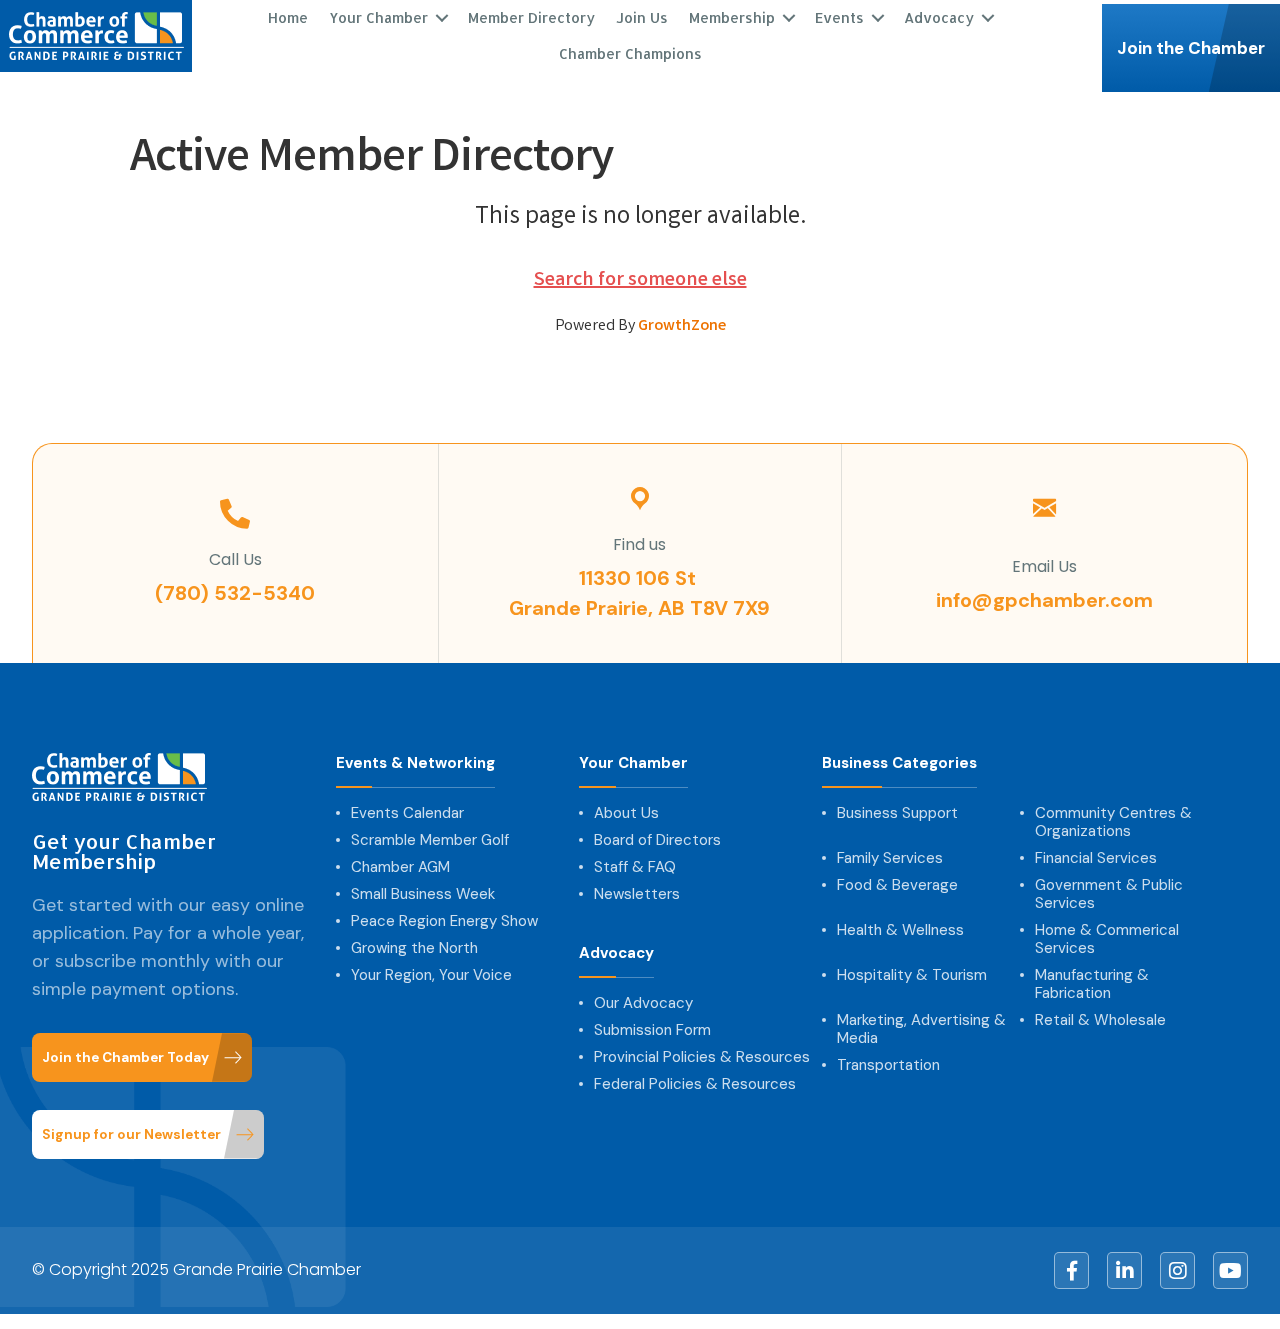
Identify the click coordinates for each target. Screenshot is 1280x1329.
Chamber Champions (630, 53)
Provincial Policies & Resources (702, 1057)
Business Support (897, 813)
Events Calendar (407, 813)
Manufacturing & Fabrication (1092, 984)
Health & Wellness (900, 930)
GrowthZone (682, 326)
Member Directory (531, 17)
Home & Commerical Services (1107, 939)
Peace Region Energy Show (444, 921)
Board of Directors (657, 840)
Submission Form (652, 1030)
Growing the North (414, 948)
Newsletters (637, 894)
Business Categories (899, 763)
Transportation (888, 1065)
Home (288, 17)
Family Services (890, 858)
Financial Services (1096, 858)
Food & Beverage (897, 885)
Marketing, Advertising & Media (921, 1029)
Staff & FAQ (635, 867)
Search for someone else (640, 280)
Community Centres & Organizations (1113, 822)
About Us (626, 813)
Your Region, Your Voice (431, 975)
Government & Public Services (1109, 894)
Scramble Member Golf (430, 840)
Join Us (642, 17)
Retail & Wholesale (1100, 1020)
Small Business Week (423, 894)
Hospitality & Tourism (912, 975)
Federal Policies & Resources (695, 1084)
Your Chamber (633, 763)
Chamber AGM (400, 867)
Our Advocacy (643, 1003)
